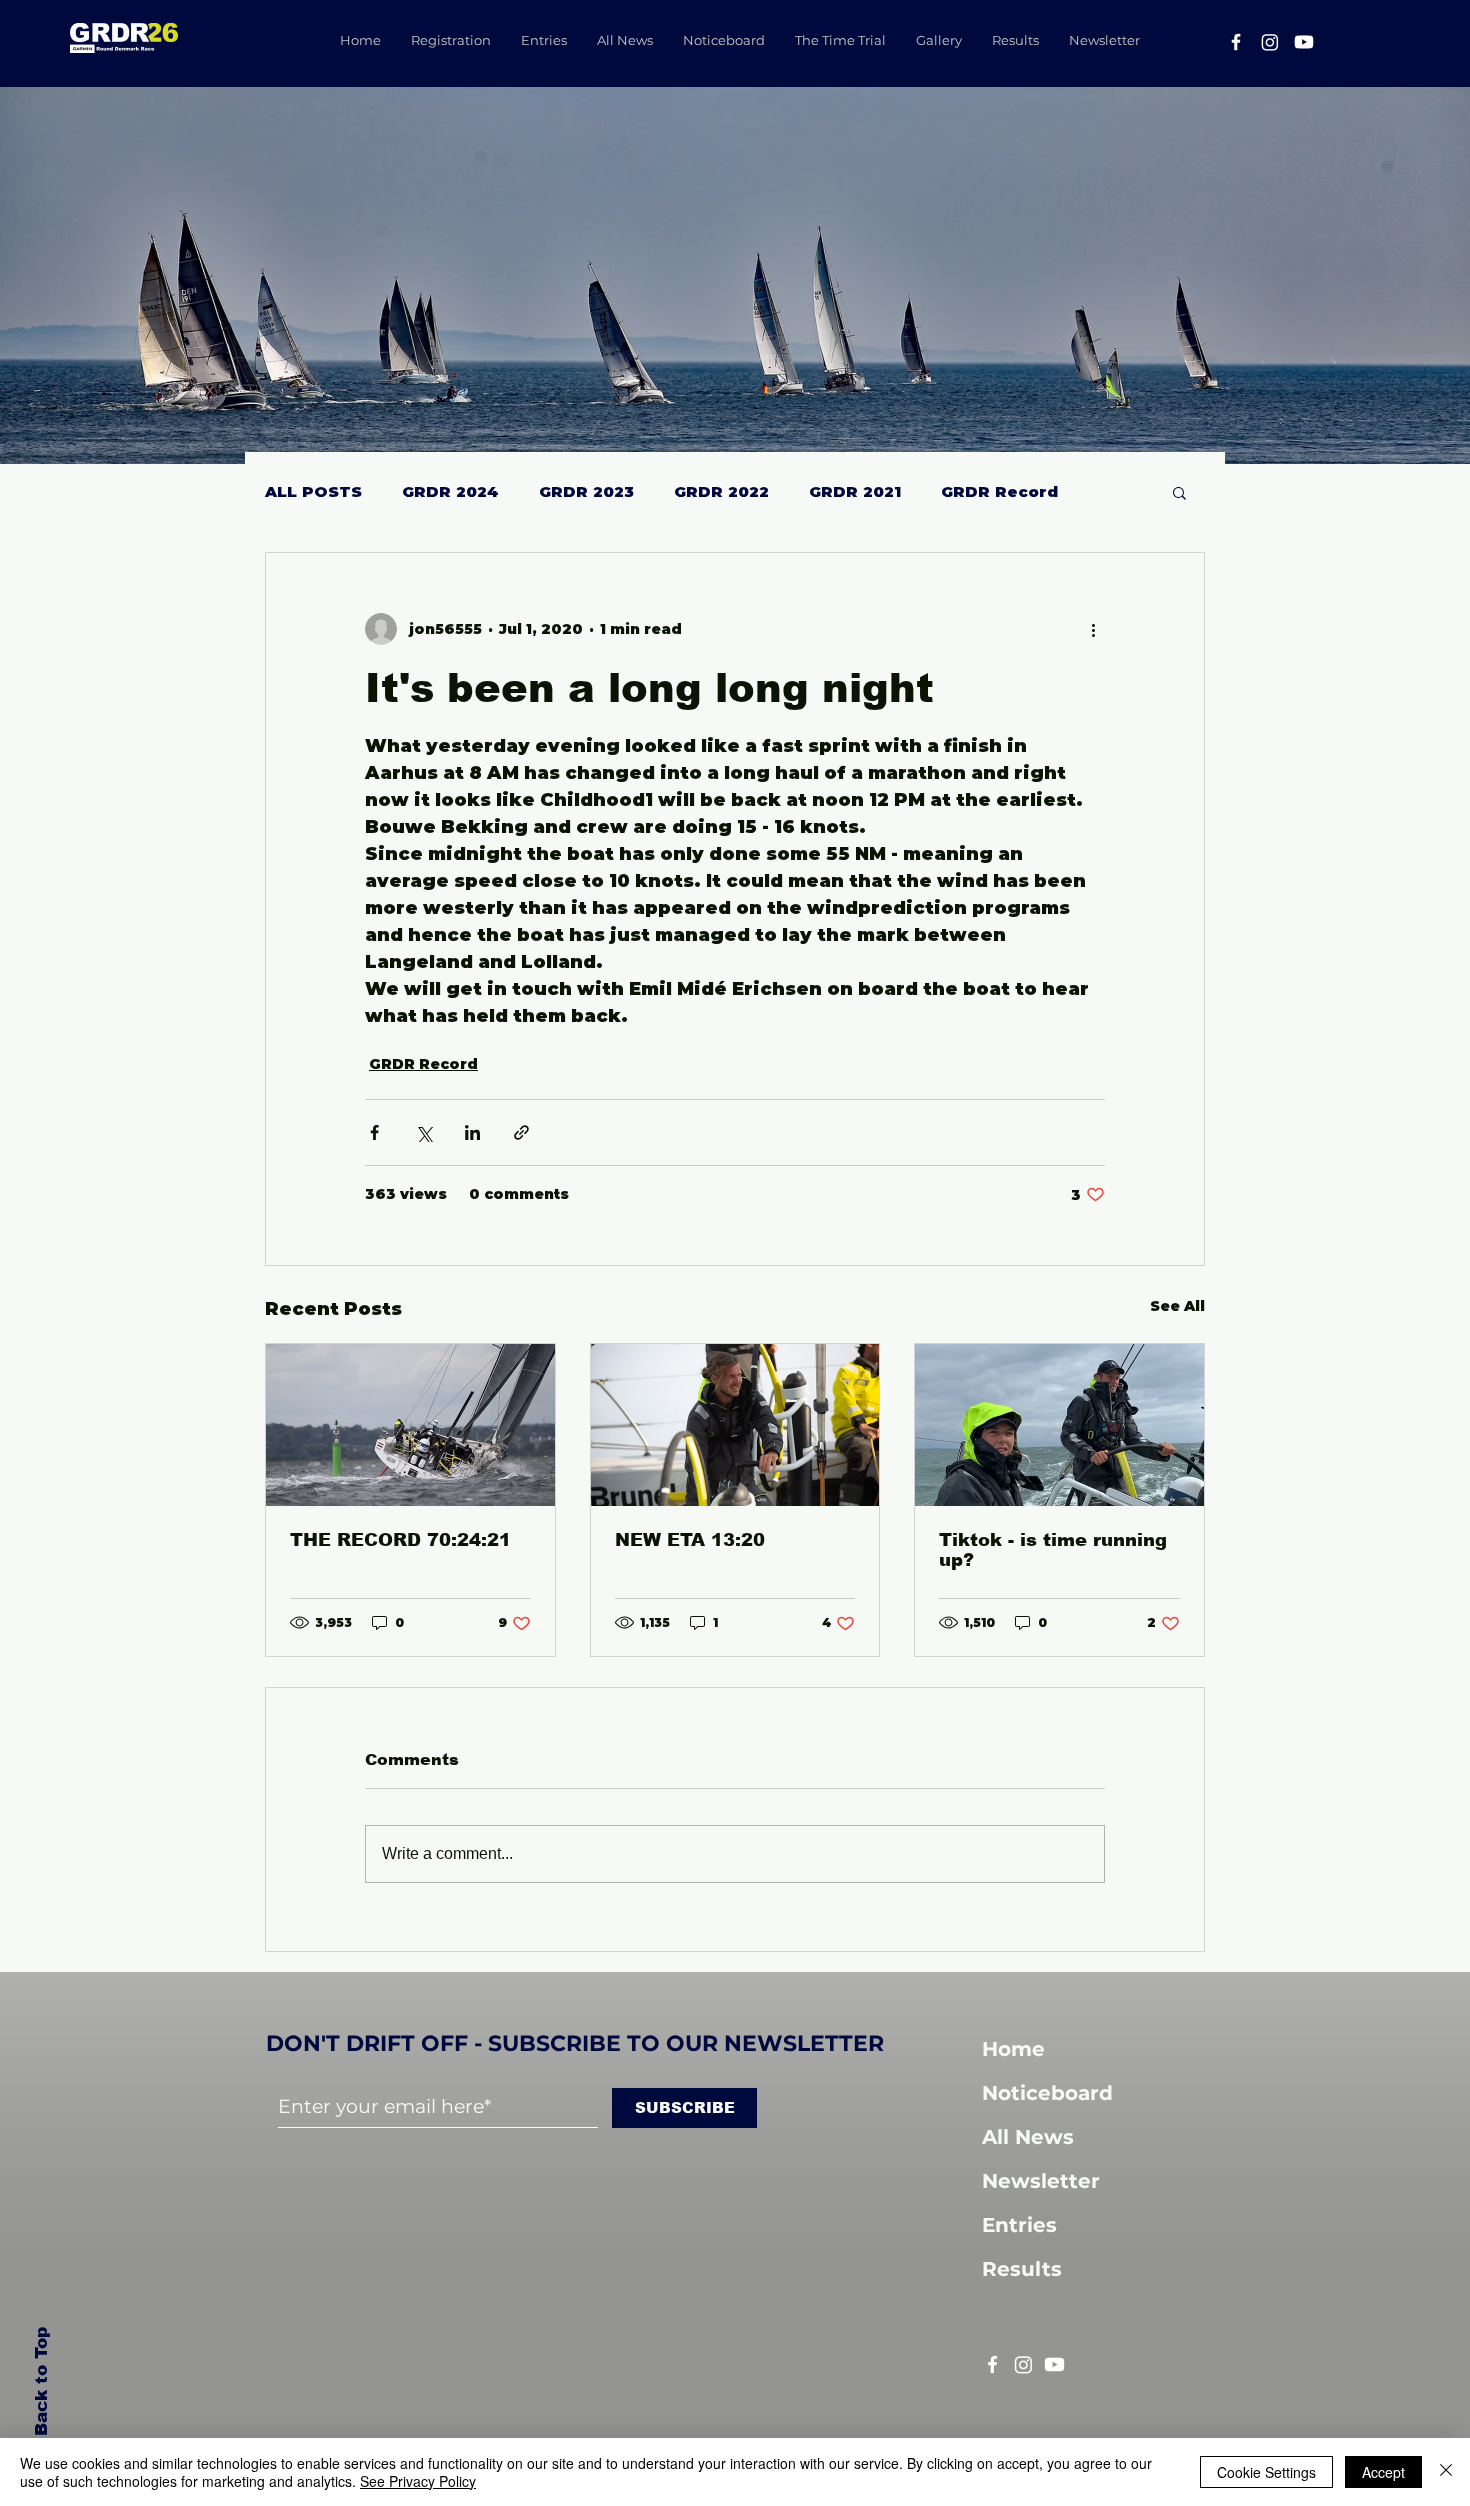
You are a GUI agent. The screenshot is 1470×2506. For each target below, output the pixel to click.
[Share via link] (521, 1132)
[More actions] (1093, 629)
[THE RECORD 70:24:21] (410, 1425)
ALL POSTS (313, 492)
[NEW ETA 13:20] (735, 1425)
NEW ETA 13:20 (690, 1540)
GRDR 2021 (855, 492)
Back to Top (40, 2382)
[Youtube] (1304, 42)
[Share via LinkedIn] (472, 1132)
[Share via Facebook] (374, 1132)
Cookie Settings (1266, 2472)
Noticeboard (1047, 2093)
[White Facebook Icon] (992, 2364)
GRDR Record (999, 492)
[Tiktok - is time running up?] (1059, 1425)
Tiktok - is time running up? (1053, 1550)
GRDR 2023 (586, 492)
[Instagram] (1270, 42)
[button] (1179, 492)
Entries (1019, 2225)
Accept (1383, 2472)
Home (1013, 2049)
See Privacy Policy (418, 2481)
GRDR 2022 (721, 492)
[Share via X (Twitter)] (423, 1132)
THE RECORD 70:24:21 (400, 1540)
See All (1177, 1306)
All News (1028, 2137)
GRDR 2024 (450, 492)
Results (1022, 2269)
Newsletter (1041, 2181)
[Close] (1446, 2472)
